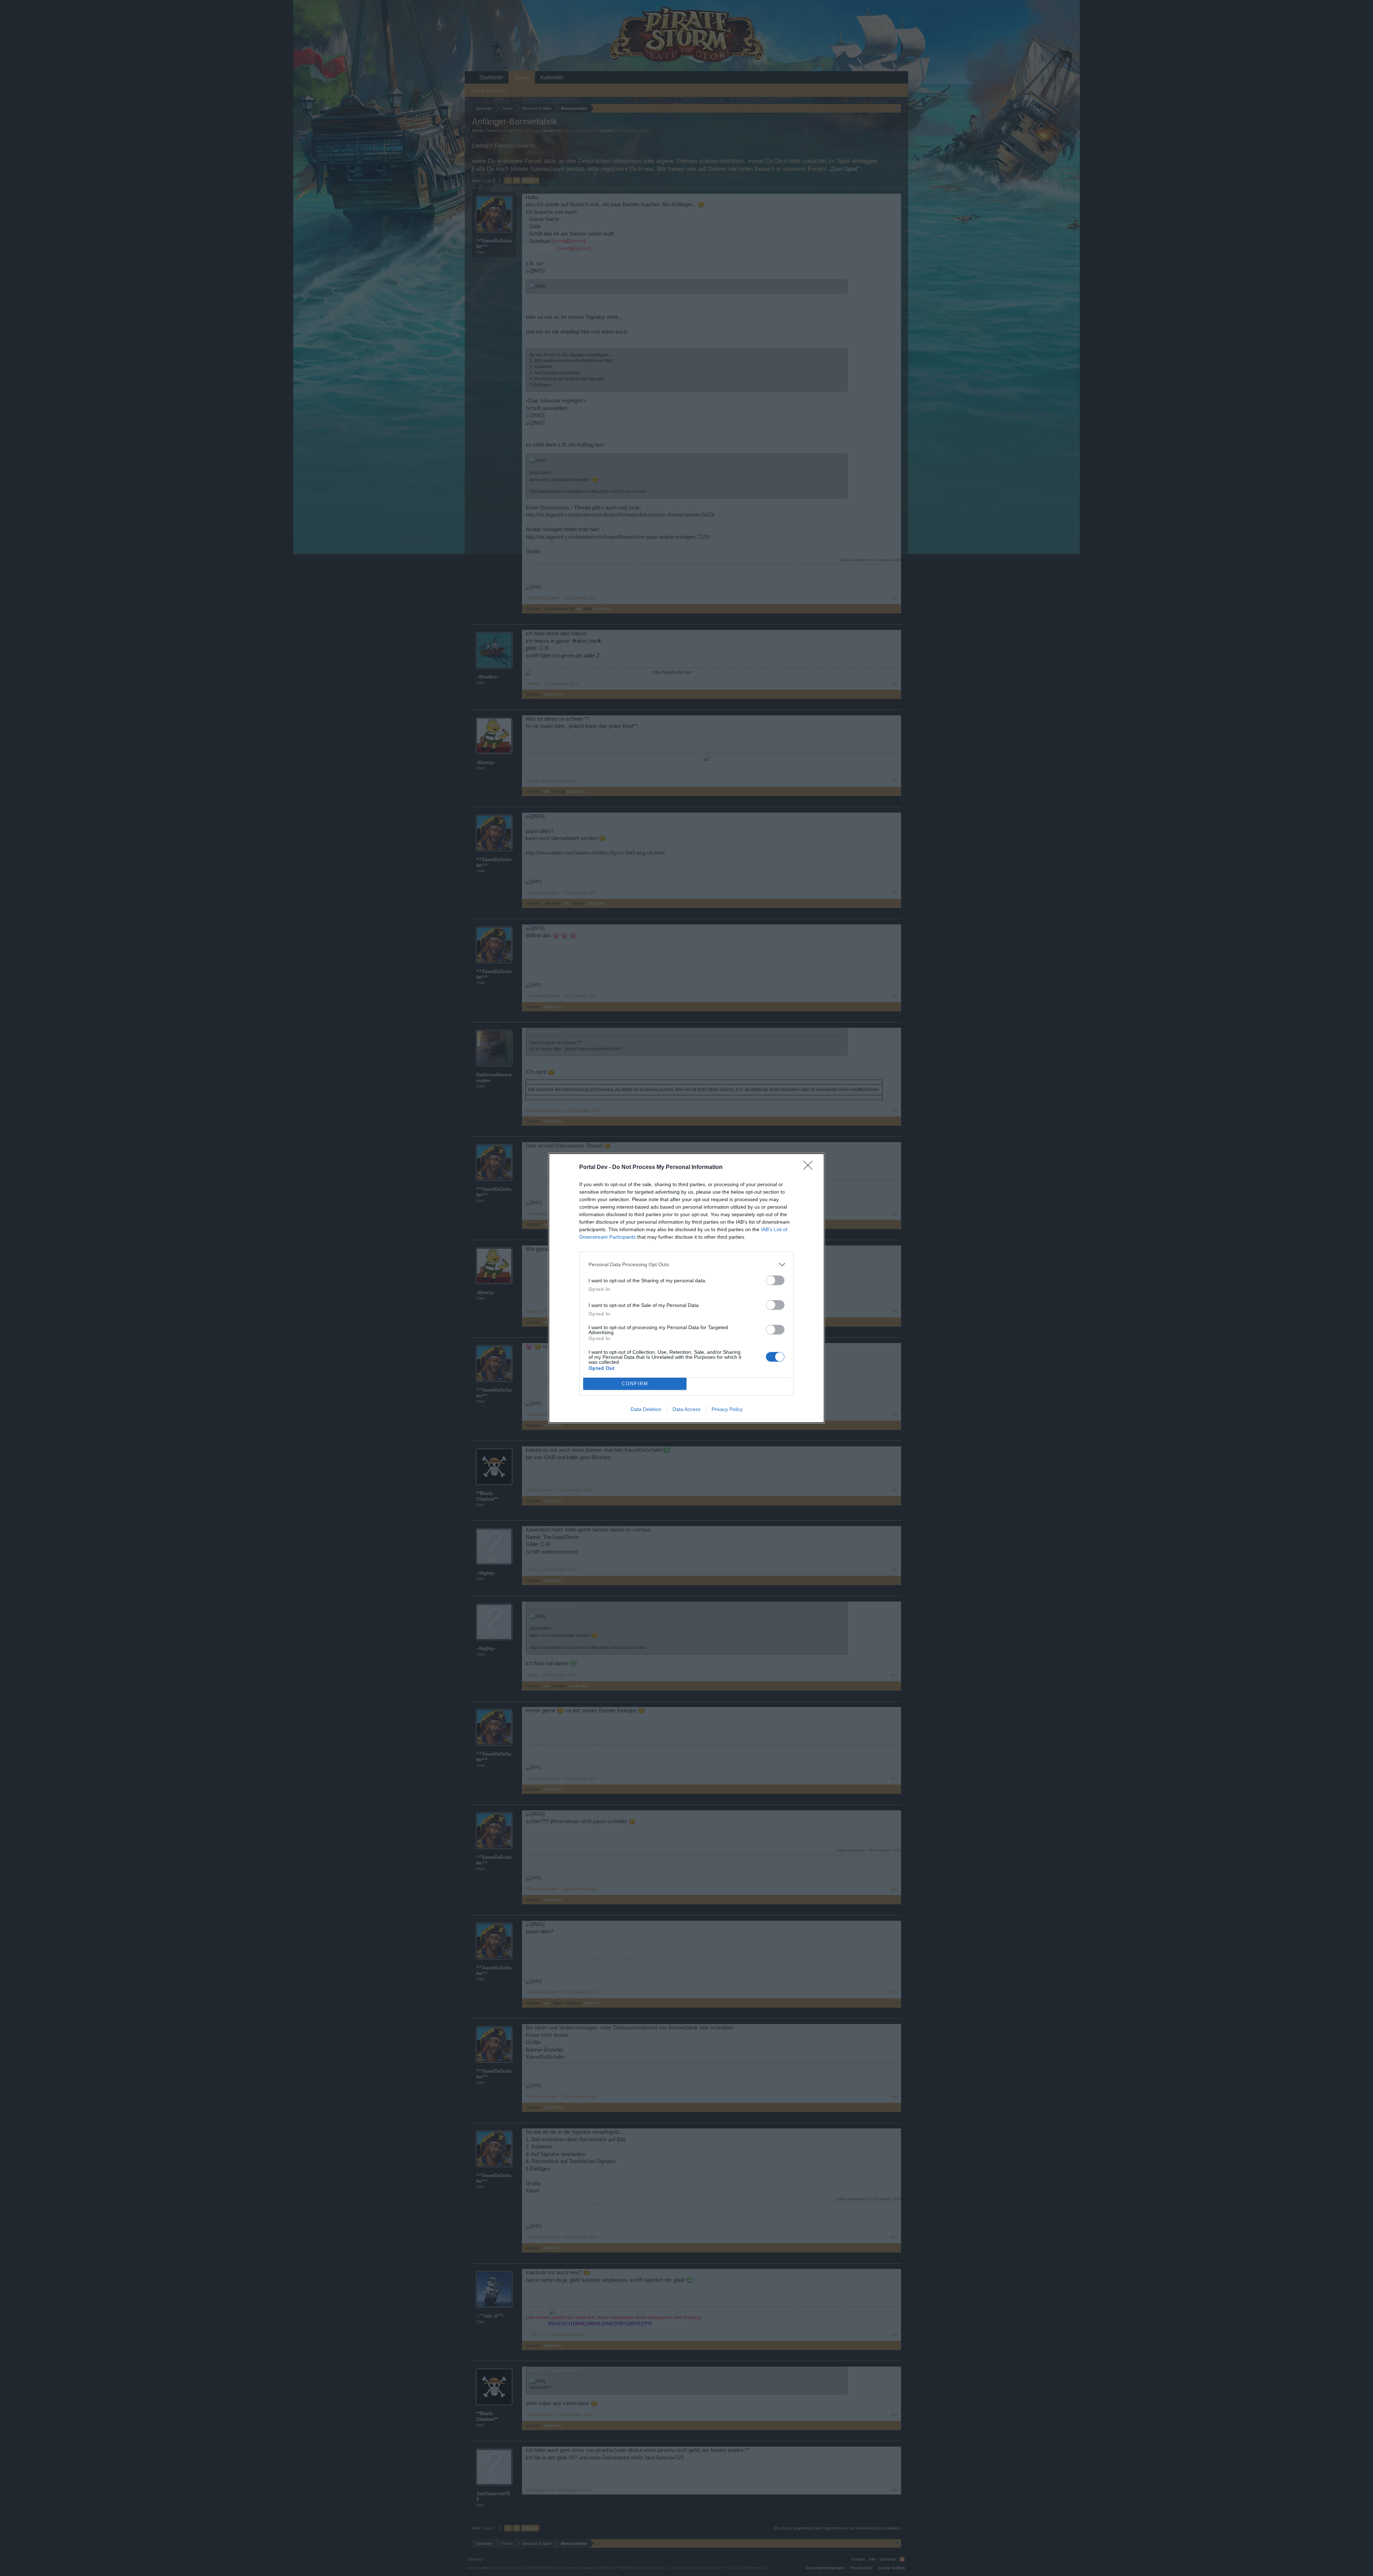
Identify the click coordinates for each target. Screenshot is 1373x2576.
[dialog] (686, 1288)
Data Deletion (646, 1409)
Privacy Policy (727, 1409)
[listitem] (686, 1265)
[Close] (810, 1168)
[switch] (775, 1280)
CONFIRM (635, 1384)
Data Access (686, 1409)
